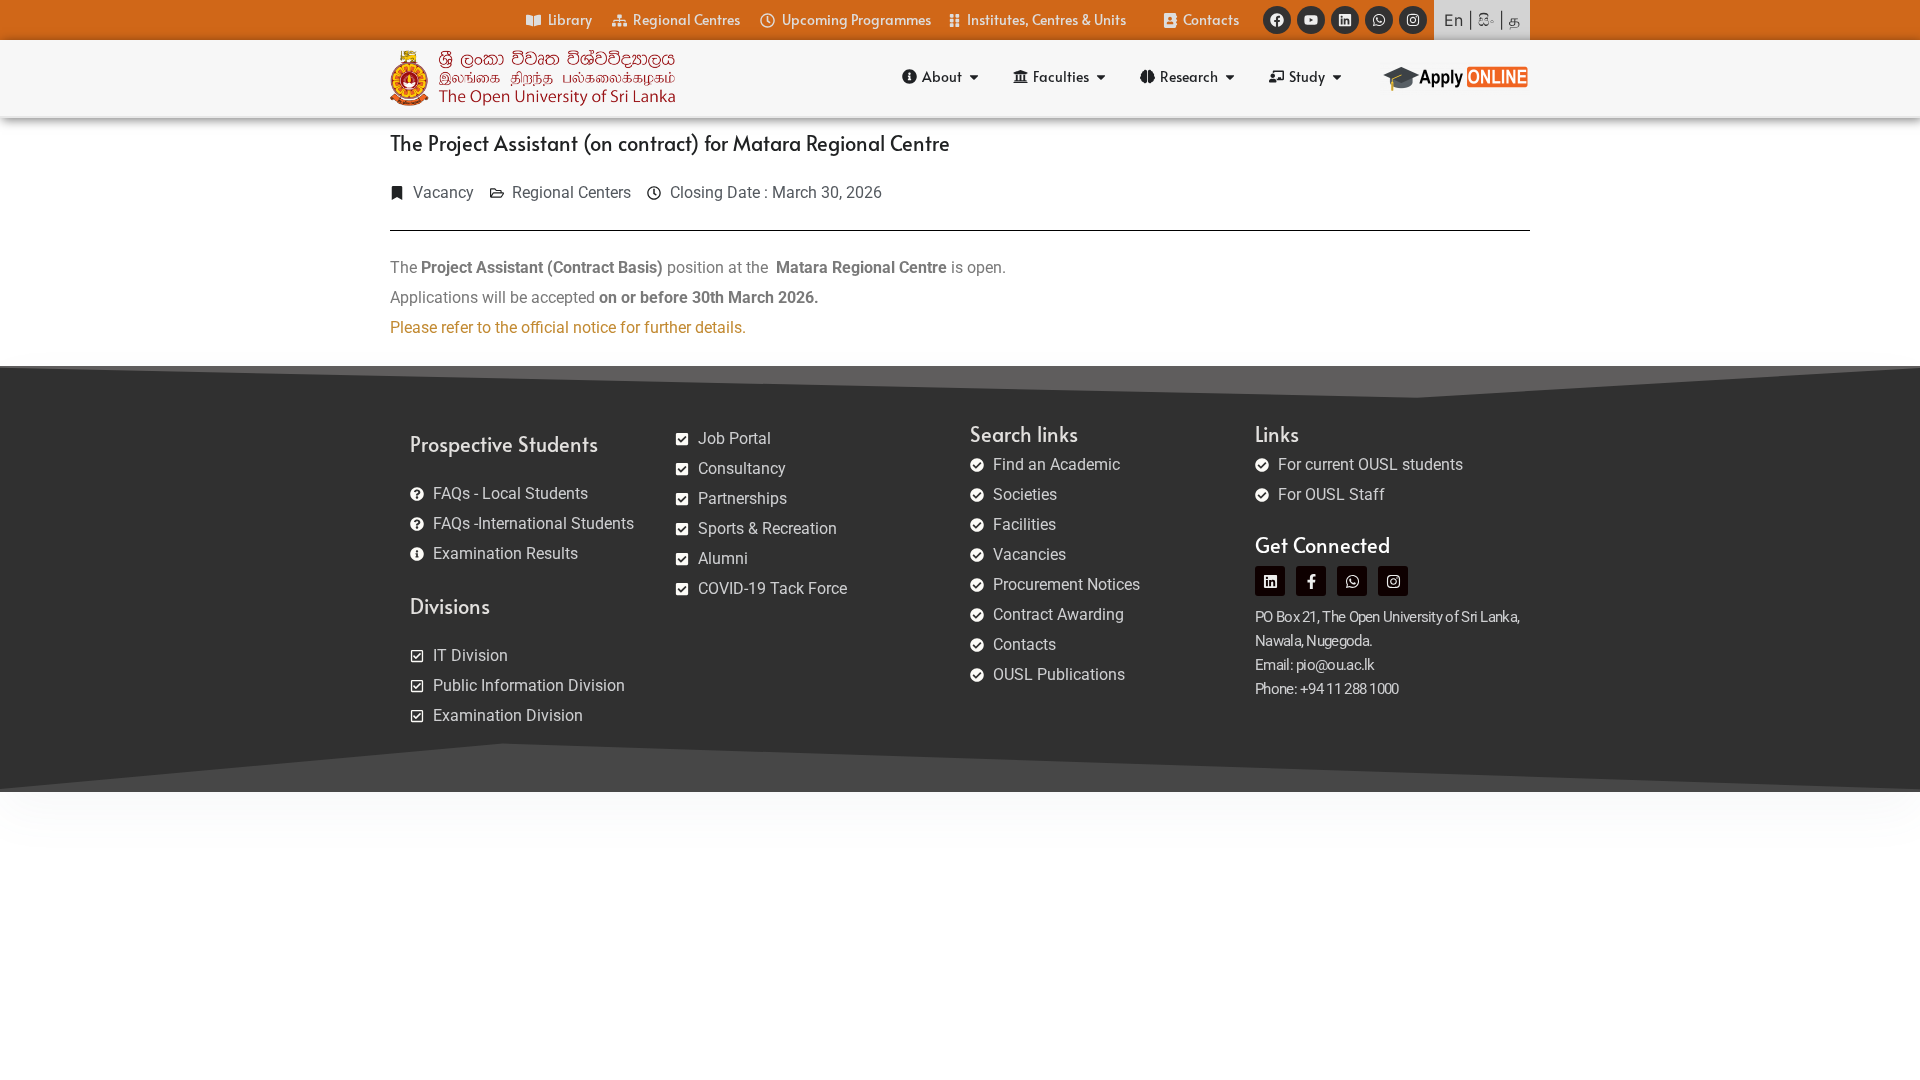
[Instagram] (1413, 20)
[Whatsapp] (1379, 20)
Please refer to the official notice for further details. (568, 327)
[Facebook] (1277, 20)
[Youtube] (1311, 20)
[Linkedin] (1345, 20)
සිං (1486, 20)
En (1453, 20)
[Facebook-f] (1311, 581)
